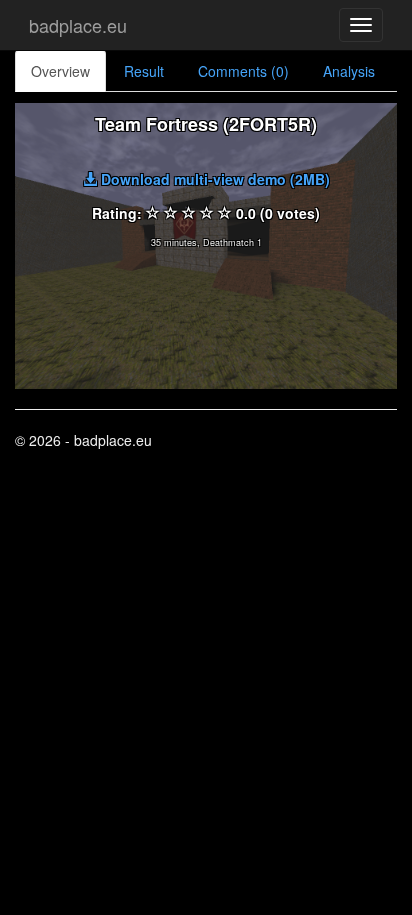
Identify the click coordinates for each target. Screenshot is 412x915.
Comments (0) (243, 71)
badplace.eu (78, 25)
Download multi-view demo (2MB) (213, 179)
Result (144, 71)
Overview (60, 71)
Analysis (349, 71)
